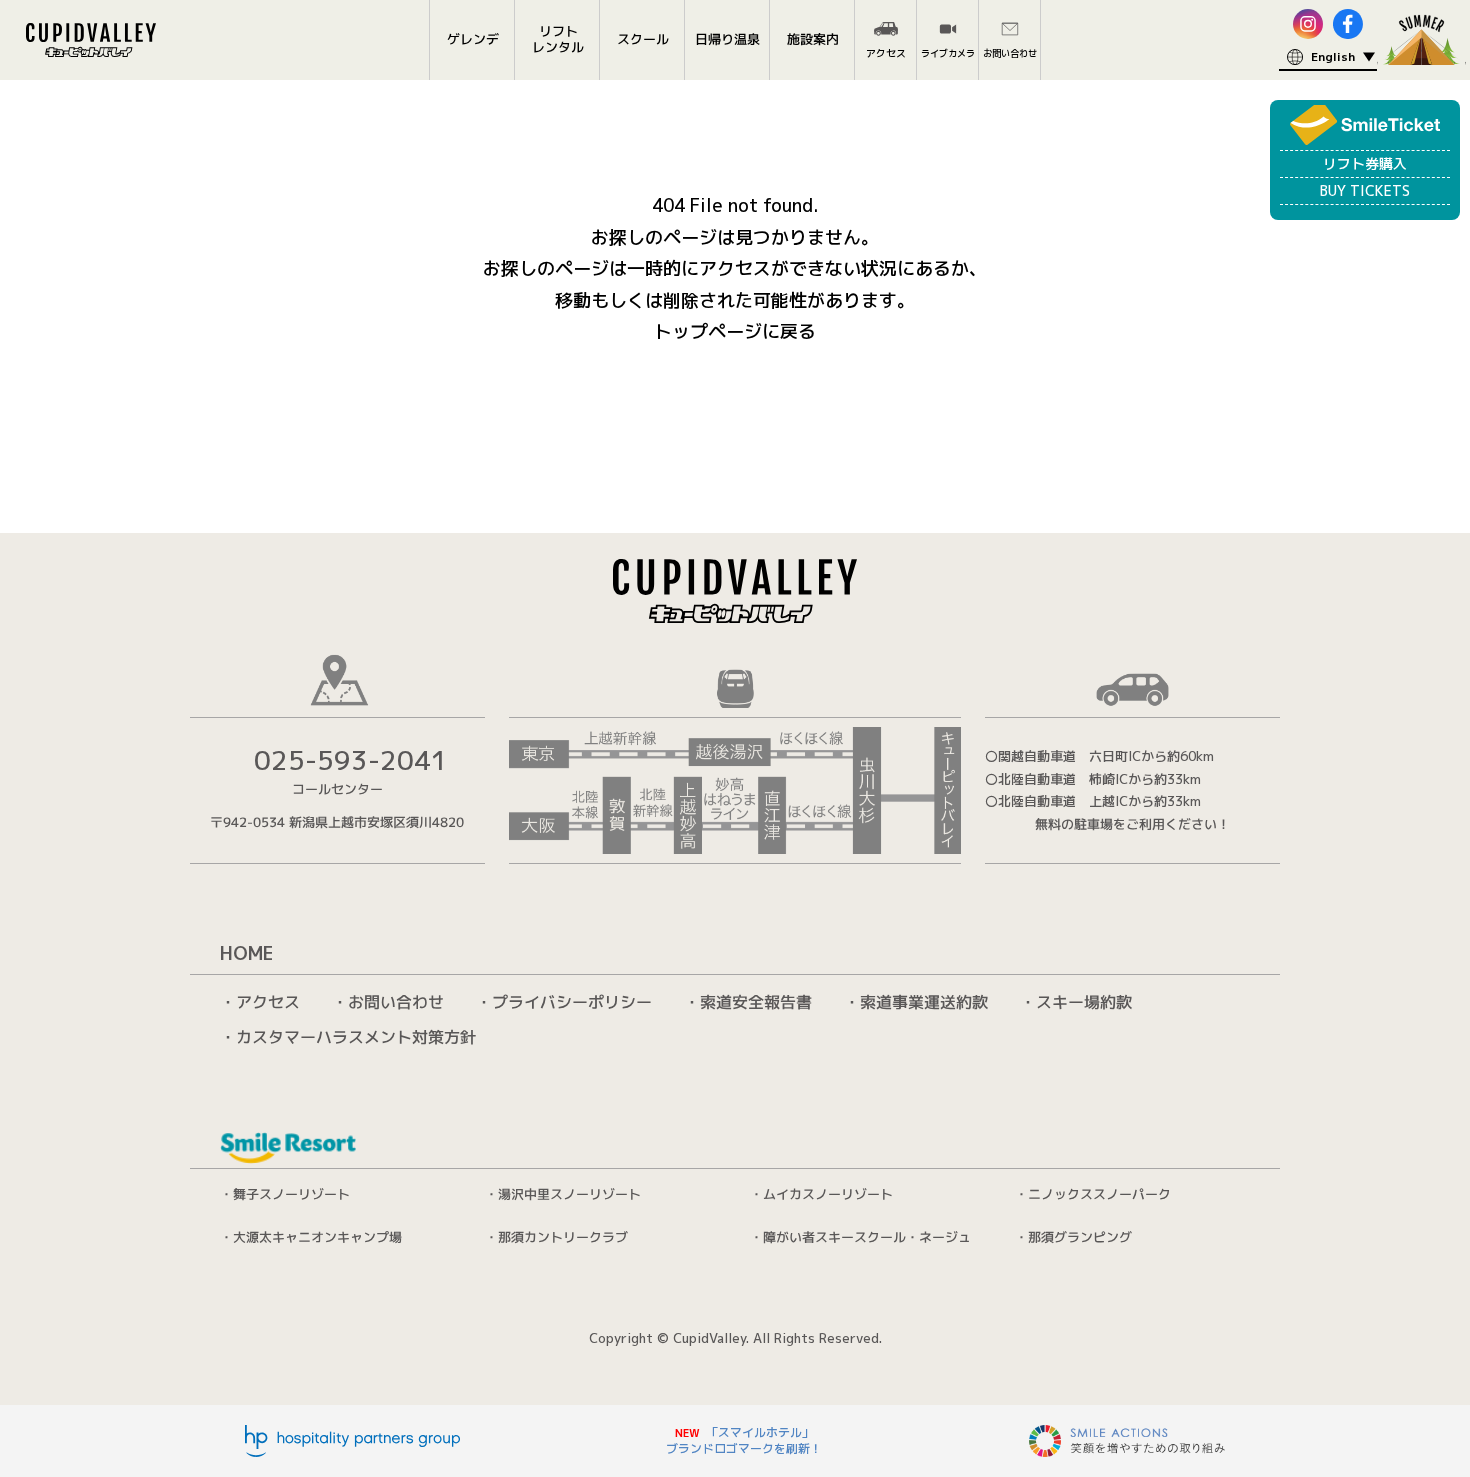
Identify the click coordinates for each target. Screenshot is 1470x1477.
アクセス (268, 1001)
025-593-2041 (351, 760)
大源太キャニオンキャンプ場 (317, 1236)
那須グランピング (1080, 1237)
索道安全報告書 (756, 1002)
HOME (246, 953)
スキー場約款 (1084, 1002)
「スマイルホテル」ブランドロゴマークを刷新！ (744, 1440)
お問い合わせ (396, 1002)
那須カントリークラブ (563, 1237)
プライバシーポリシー (572, 1002)
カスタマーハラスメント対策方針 (356, 1037)
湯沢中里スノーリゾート (569, 1194)
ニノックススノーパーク (1099, 1194)
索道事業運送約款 (924, 1002)
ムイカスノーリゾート (828, 1194)
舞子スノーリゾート (291, 1194)
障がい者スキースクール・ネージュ (867, 1237)
